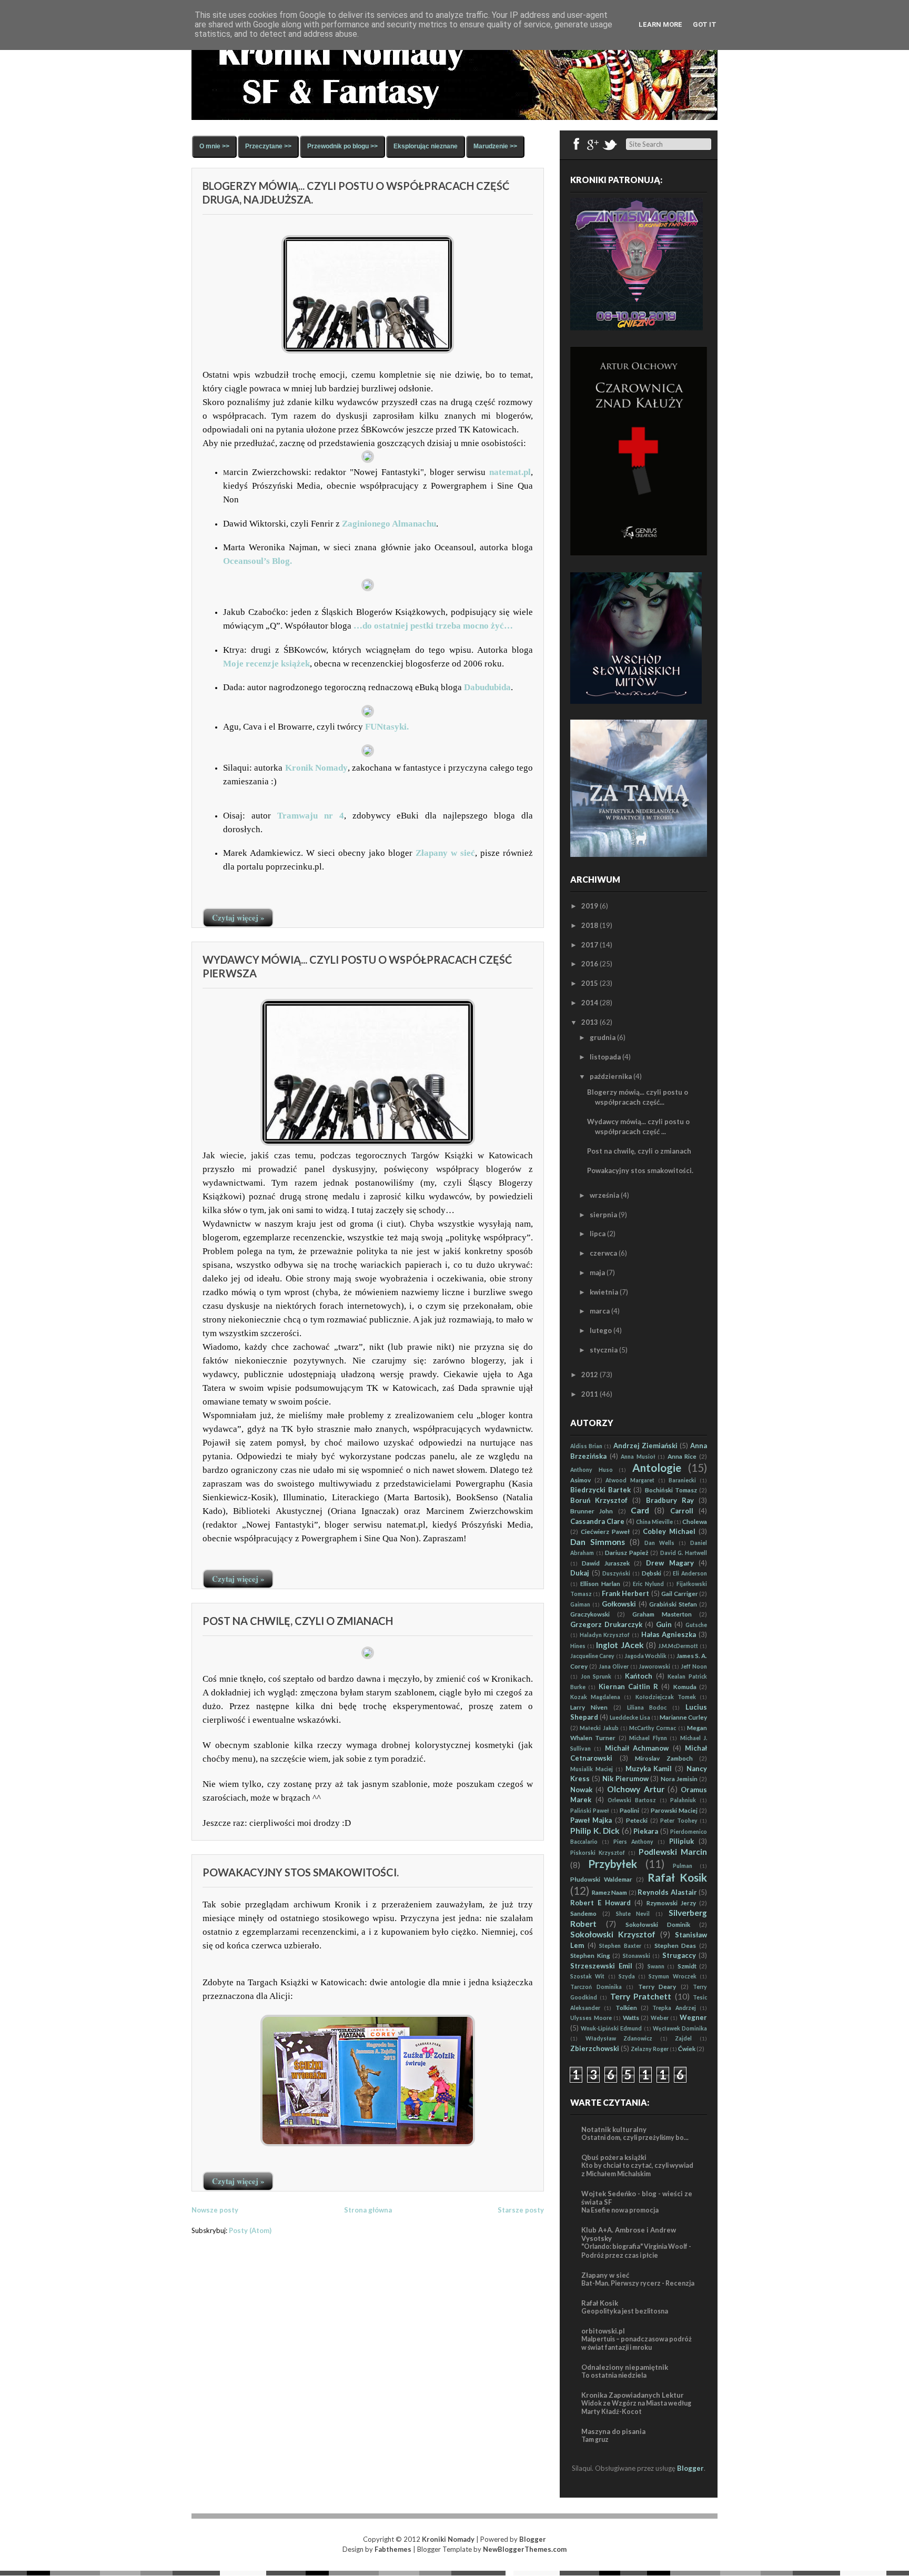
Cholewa (695, 1521)
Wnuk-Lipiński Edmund (611, 2028)
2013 (590, 1022)
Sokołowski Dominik (658, 1924)
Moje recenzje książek (266, 664)
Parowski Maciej (674, 1810)
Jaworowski (654, 1666)
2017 (590, 945)
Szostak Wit (587, 1976)
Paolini (629, 1810)
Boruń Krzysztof (599, 1500)
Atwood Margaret (630, 1480)
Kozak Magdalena (595, 1697)
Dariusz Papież (627, 1552)
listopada (605, 1057)
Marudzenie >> (495, 146)
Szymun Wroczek (672, 1976)
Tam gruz (595, 2439)
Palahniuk (683, 1800)
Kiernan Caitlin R (629, 1686)
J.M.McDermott (678, 1646)
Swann (656, 1966)
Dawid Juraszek (605, 1563)
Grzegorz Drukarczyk (606, 1624)
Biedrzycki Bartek (600, 1490)
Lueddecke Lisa (630, 1718)
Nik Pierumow (625, 1779)
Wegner (693, 2017)
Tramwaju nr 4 (311, 816)
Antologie (657, 1467)
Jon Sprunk (596, 1676)
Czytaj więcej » (238, 917)
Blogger (690, 2468)
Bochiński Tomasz (671, 1490)
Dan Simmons (598, 1542)
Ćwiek (687, 2048)
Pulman (683, 1866)
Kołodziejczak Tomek (666, 1697)
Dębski (652, 1573)
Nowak (581, 1790)
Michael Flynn (648, 1738)
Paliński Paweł (590, 1811)
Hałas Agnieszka (669, 1634)
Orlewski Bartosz (632, 1800)
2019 (590, 906)
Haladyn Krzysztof (605, 1635)
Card (640, 1510)
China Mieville (654, 1522)
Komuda (685, 1686)
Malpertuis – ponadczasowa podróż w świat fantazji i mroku (637, 2343)
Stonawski (637, 1956)
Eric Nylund (648, 1584)
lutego (601, 1330)
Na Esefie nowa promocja (620, 2210)
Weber (660, 2018)
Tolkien (626, 2007)
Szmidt (687, 1966)
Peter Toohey (679, 1821)
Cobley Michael (669, 1531)
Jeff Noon (694, 1666)
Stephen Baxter (620, 1946)
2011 (590, 1394)
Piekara (646, 1831)
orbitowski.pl (603, 2331)
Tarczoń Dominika (596, 1987)
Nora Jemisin (679, 1779)
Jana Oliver (614, 1666)
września (604, 1195)
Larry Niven (589, 1707)
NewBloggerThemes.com (525, 2549)
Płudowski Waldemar (601, 1879)
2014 (590, 1003)
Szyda (627, 1976)
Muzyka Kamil (649, 1769)
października (611, 1076)
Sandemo (583, 1913)
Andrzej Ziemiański (645, 1446)
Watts (631, 2017)
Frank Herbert (625, 1593)
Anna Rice (682, 1456)
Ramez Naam (610, 1892)
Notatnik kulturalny (614, 2129)
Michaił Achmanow (637, 1748)
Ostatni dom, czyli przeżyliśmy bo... (635, 2138)
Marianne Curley (683, 1717)
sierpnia (603, 1215)
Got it (705, 24)
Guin (664, 1624)
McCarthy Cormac (653, 1728)
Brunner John (592, 1511)
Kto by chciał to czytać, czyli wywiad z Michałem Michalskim (637, 2170)
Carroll (682, 1511)
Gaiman (580, 1604)
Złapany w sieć (445, 853)
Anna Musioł (638, 1457)
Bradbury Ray (670, 1500)
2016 (590, 964)
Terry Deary (657, 1986)
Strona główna (368, 2210)
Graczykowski (590, 1614)
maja (597, 1272)
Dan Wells (659, 1543)
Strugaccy (679, 1955)
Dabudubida (487, 687)
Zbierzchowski (595, 2048)
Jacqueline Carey (592, 1656)
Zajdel (683, 2038)
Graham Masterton (662, 1614)
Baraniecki (682, 1480)
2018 (590, 925)
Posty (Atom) (250, 2230)
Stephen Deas (675, 1945)
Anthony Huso (592, 1470)
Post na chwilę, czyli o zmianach (298, 1621)
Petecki (637, 1820)
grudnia (603, 1037)
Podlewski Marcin (673, 1852)
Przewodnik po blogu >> (342, 146)
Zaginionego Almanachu (388, 524)
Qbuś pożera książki (614, 2157)
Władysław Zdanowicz (619, 2038)
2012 (590, 1375)
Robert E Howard (600, 1903)
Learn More (660, 24)
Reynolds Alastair (667, 1892)
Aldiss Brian (586, 1446)
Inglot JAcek (620, 1645)
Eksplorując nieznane (426, 146)
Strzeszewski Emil (601, 1966)
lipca (598, 1234)
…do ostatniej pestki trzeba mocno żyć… (433, 626)
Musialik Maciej (592, 1769)
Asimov (580, 1480)
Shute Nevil (633, 1914)
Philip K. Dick (595, 1831)
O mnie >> (214, 146)
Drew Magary (670, 1563)
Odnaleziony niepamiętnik (625, 2367)
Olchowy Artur (635, 1789)
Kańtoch (639, 1676)
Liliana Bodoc (647, 1708)
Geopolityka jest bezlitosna (625, 2311)
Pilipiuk (681, 1841)
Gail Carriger (679, 1593)
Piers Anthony (633, 1842)
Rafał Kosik (677, 1877)
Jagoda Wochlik (645, 1656)
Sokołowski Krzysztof (613, 1934)
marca (600, 1311)
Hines (578, 1646)
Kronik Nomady (316, 768)
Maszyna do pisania (613, 2431)
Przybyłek (613, 1863)
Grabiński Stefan (673, 1604)
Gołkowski (619, 1604)
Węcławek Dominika (680, 2028)
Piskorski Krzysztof (598, 1853)
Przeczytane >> (268, 146)
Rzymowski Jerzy (671, 1903)
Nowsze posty (215, 2210)
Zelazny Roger (650, 2049)
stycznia (604, 1350)
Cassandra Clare (597, 1521)
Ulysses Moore (591, 2018)
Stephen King (590, 1955)
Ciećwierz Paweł (605, 1531)
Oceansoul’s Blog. (257, 561)
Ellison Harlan (600, 1583)
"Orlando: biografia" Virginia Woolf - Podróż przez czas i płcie (636, 2251)
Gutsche (696, 1625)
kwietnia (604, 1292)
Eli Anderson (690, 1573)
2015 (590, 983)
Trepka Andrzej (674, 2008)
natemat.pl (510, 472)
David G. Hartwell (684, 1553)
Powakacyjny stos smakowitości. (301, 1872)
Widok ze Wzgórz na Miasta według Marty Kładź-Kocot (636, 2407)
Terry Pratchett (641, 1996)
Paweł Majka (591, 1820)
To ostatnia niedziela (614, 2375)
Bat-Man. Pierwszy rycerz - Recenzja (638, 2283)
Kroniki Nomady (448, 2539)
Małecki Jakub (599, 1728)
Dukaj (580, 1573)
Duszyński (616, 1573)
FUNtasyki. (387, 727)
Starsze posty (521, 2210)
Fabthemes (393, 2549)
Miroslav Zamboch (664, 1758)
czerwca (603, 1253)
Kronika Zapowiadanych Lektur (633, 2395)
